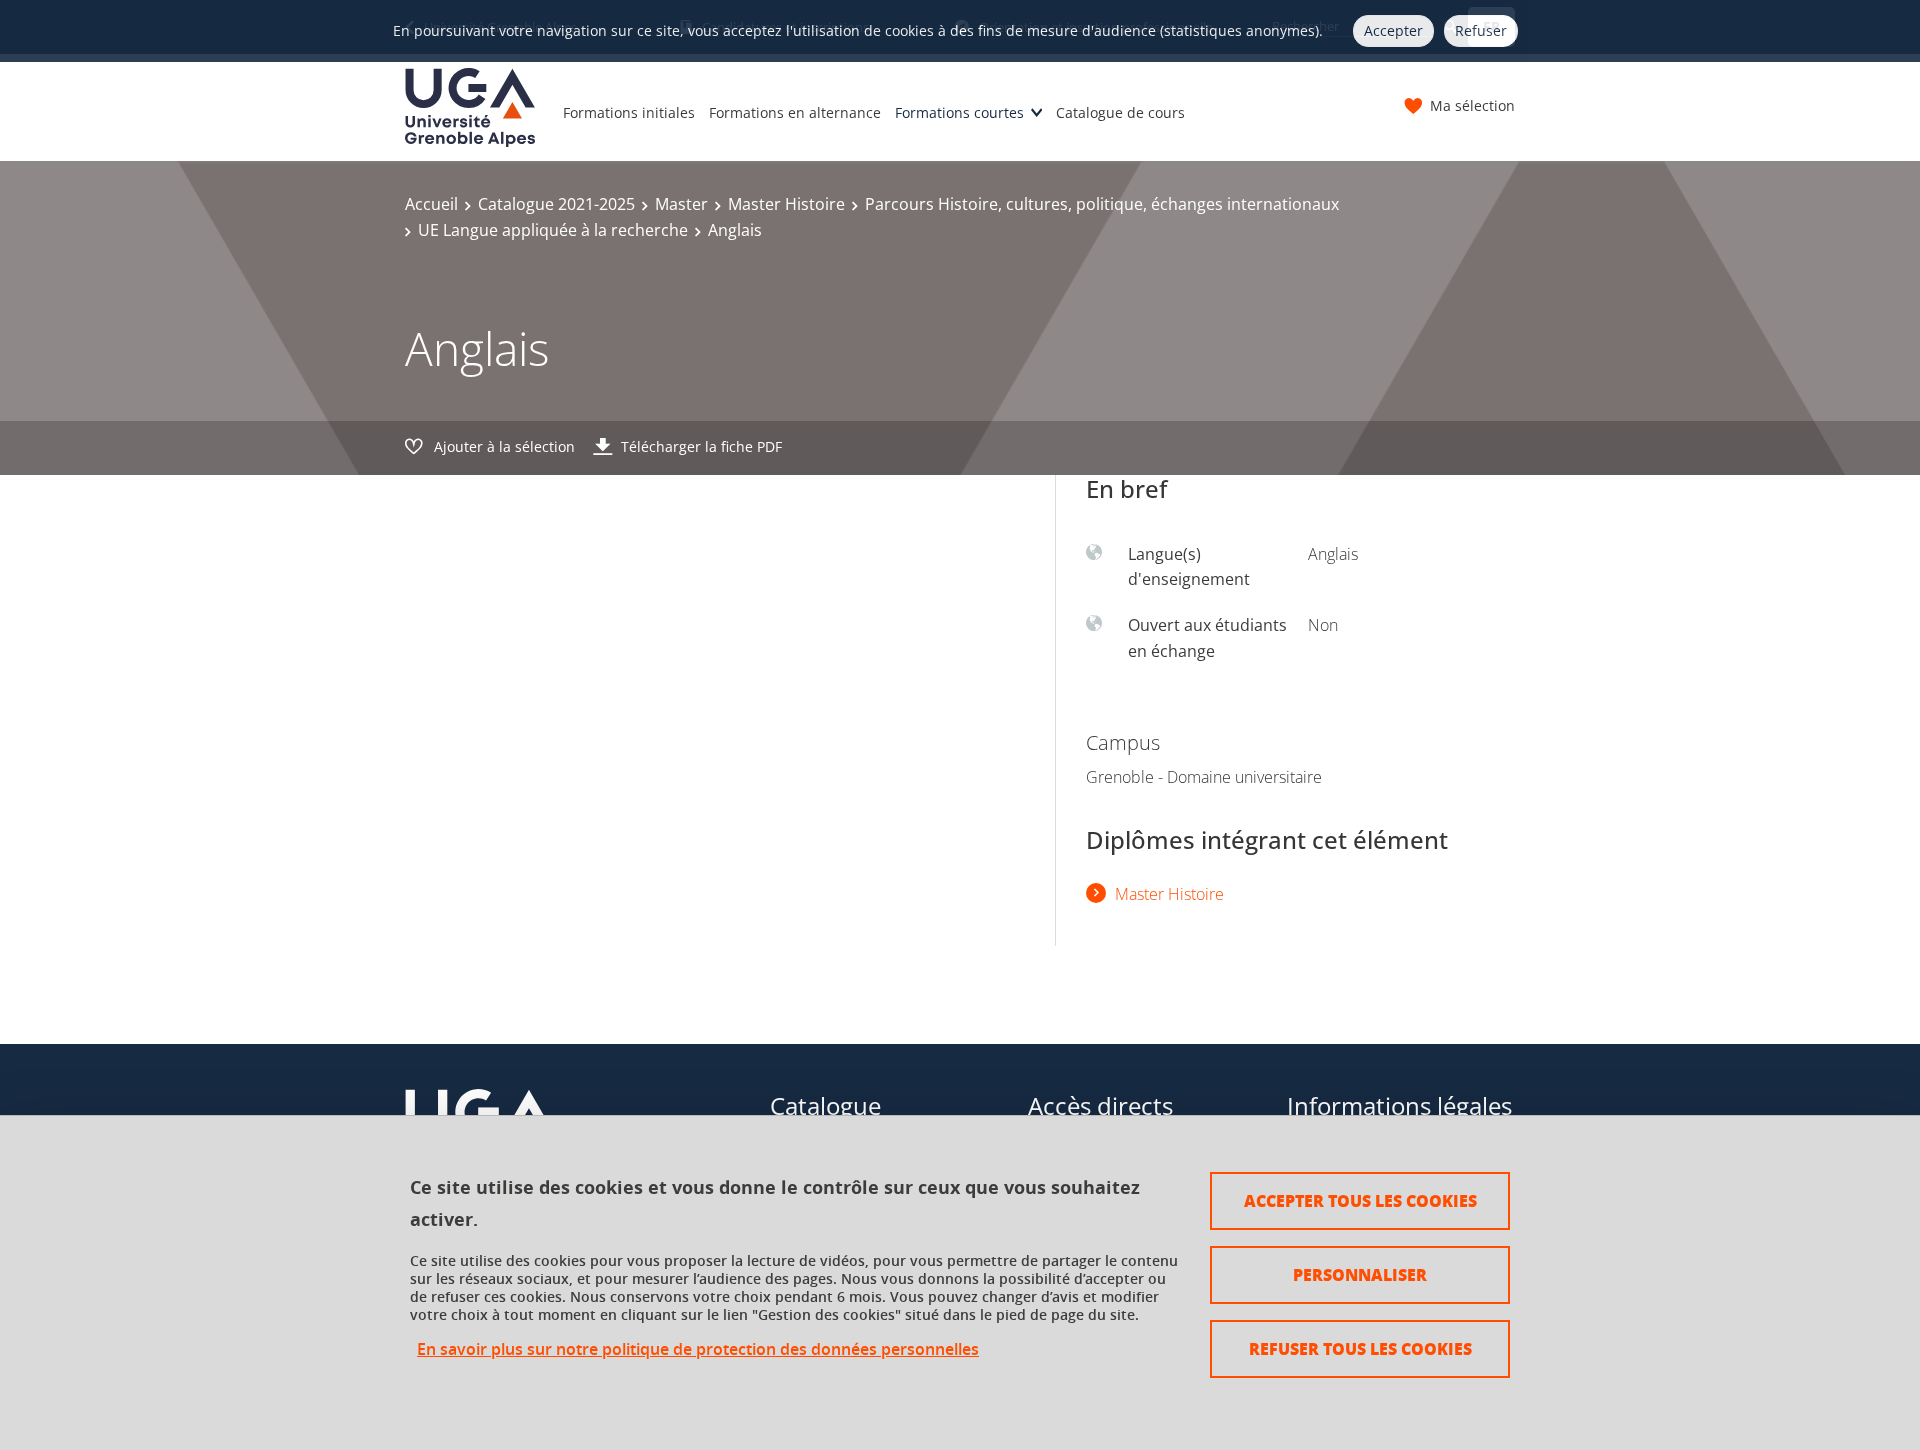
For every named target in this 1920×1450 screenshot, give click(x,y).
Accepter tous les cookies (1360, 1200)
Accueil (431, 204)
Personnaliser (1360, 1274)
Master (681, 204)
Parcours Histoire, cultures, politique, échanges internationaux (1102, 204)
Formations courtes (959, 112)
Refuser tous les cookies (1360, 1348)
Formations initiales (629, 112)
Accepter (1393, 30)
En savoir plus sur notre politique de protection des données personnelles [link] (698, 1349)
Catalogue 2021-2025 (556, 204)
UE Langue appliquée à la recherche (553, 230)
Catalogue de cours (1120, 112)
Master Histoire (786, 204)
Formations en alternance (795, 112)
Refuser (1481, 30)
